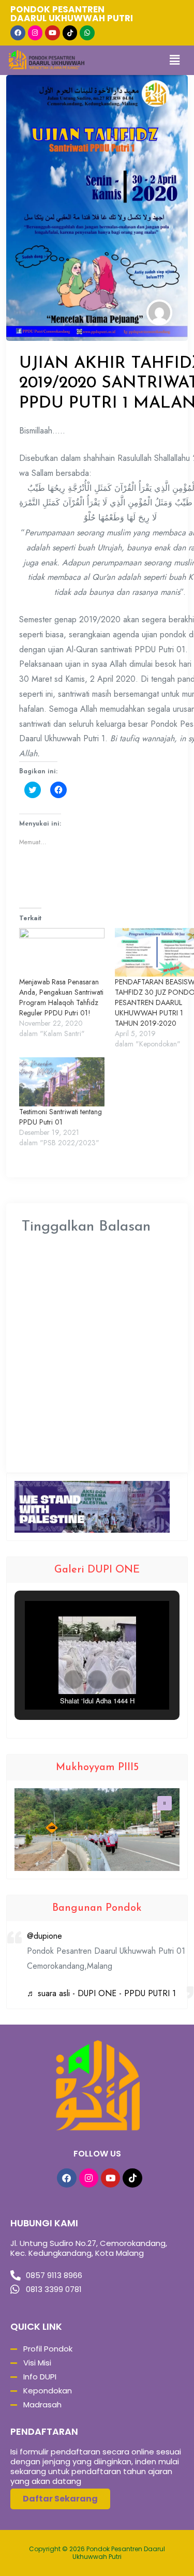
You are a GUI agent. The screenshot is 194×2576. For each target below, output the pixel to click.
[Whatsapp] (87, 33)
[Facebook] (18, 33)
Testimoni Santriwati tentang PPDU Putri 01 (61, 1117)
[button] (73, 1680)
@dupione (44, 1936)
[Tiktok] (70, 33)
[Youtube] (53, 33)
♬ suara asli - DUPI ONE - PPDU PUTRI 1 (101, 1993)
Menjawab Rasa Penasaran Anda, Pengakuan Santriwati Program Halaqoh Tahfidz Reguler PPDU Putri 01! (61, 997)
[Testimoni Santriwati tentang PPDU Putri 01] (62, 1082)
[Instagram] (35, 33)
